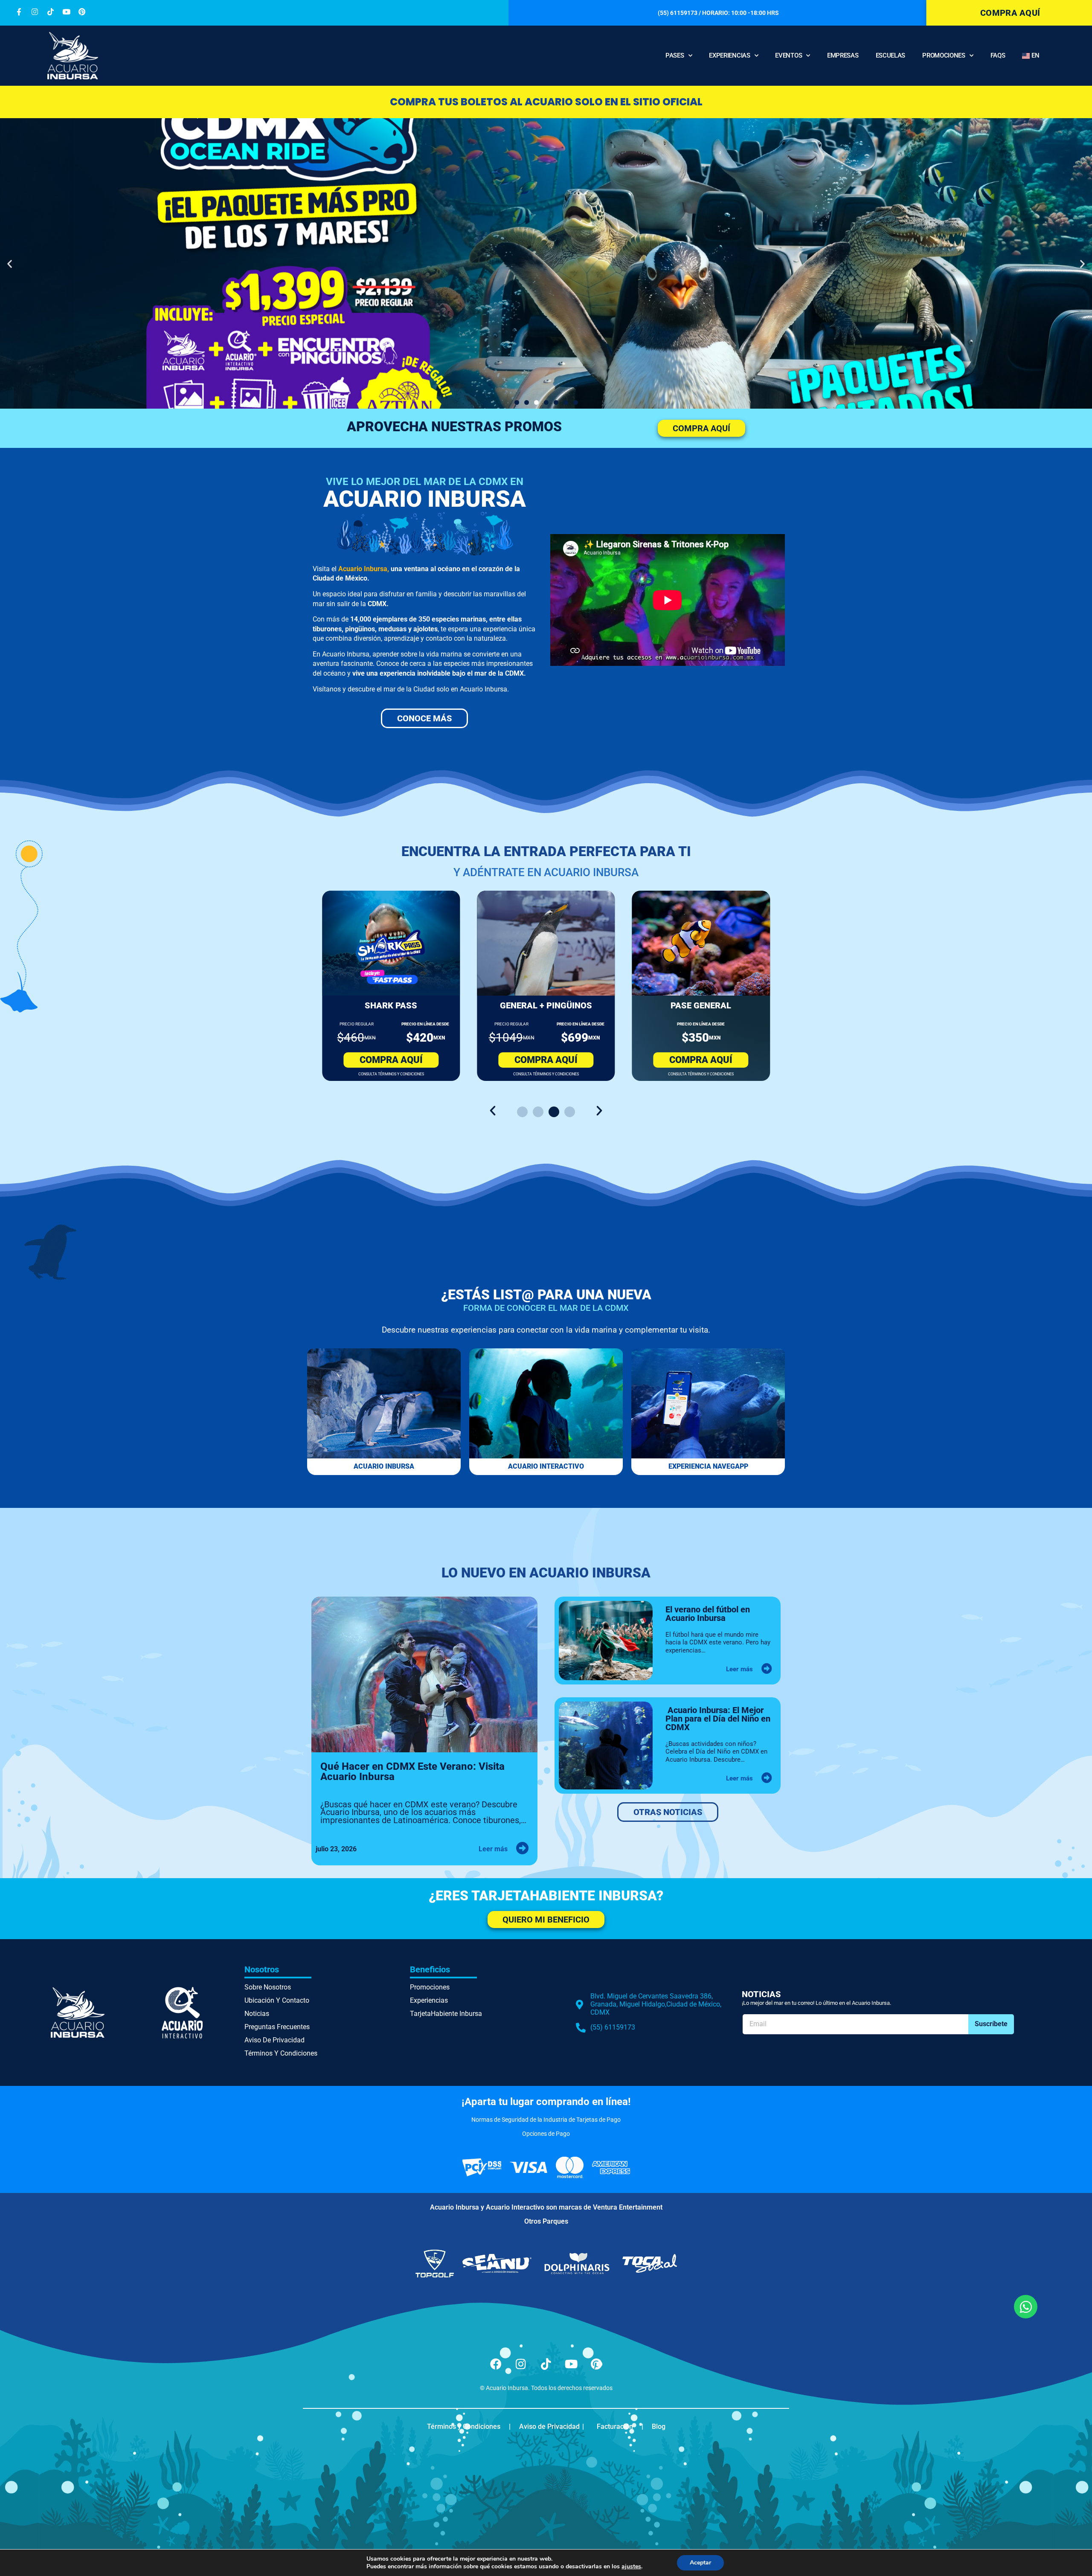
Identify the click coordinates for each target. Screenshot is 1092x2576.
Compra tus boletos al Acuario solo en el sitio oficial (546, 102)
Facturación (615, 2426)
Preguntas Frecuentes (277, 2027)
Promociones (944, 55)
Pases (675, 55)
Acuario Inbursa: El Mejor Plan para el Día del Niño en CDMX (718, 1719)
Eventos (789, 55)
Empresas (843, 55)
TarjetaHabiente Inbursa (446, 2014)
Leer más (493, 1849)
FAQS (998, 55)
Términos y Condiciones (281, 2053)
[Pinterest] (596, 2364)
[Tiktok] (546, 2364)
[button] (10, 263)
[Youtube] (571, 2364)
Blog (659, 2426)
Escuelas (891, 55)
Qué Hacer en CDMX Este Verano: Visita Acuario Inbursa (412, 1772)
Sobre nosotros (268, 1987)
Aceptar (700, 2563)
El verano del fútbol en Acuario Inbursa (708, 1614)
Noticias (257, 2014)
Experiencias (729, 55)
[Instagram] (521, 2364)
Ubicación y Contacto (277, 2000)
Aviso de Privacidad (274, 2040)
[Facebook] (496, 2364)
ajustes (631, 2567)
